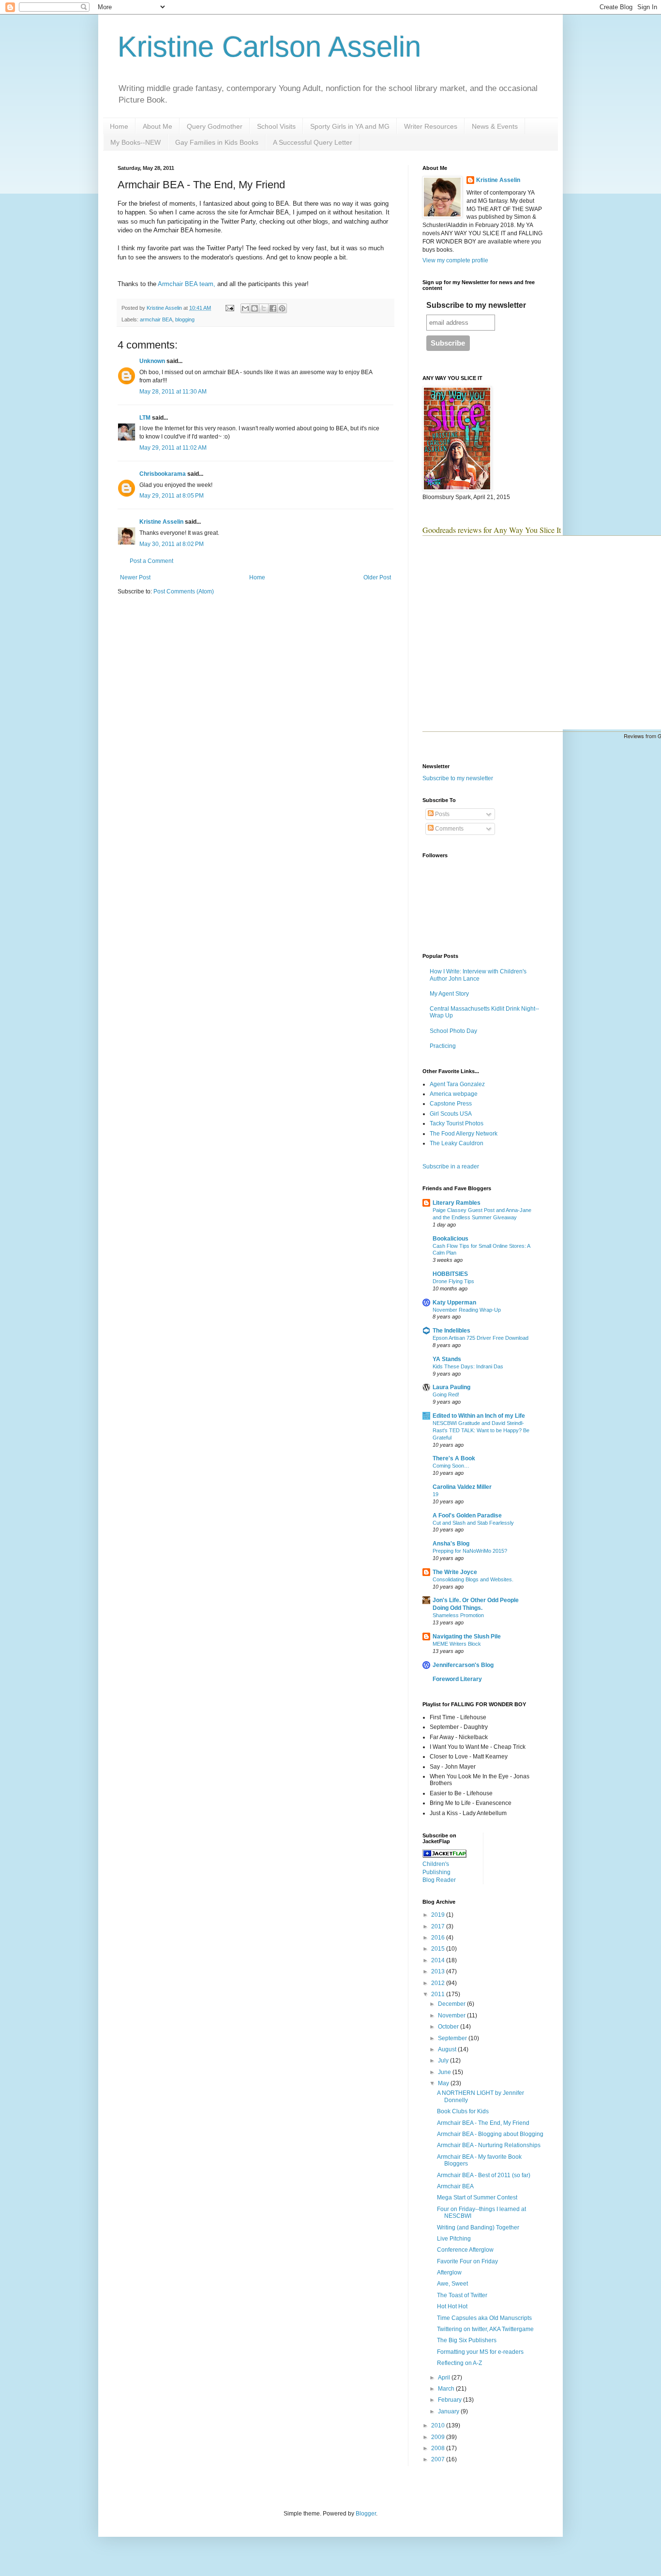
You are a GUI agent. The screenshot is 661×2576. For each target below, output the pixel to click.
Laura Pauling (451, 1387)
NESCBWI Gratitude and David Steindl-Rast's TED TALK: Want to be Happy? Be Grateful (481, 1430)
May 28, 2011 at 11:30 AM (173, 392)
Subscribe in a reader (451, 1167)
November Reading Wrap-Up (467, 1310)
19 (436, 1494)
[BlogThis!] (255, 308)
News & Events (495, 126)
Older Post (377, 577)
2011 (439, 1994)
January (449, 2411)
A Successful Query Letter (313, 142)
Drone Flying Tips (453, 1281)
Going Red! (446, 1394)
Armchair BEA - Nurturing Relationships (489, 2145)
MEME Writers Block (457, 1644)
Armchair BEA (455, 2186)
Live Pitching (454, 2239)
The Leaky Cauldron (457, 1143)
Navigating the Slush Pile (467, 1637)
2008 (439, 2448)
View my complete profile (455, 260)
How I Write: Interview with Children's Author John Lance (478, 975)
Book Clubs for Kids (463, 2111)
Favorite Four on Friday (467, 2261)
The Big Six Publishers (467, 2340)
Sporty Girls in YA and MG (350, 126)
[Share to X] (264, 308)
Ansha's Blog (451, 1544)
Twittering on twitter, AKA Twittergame (485, 2329)
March (447, 2389)
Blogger (366, 2514)
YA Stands (447, 1359)
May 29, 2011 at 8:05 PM (172, 496)
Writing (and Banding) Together (478, 2227)
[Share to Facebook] (273, 308)
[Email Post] (229, 308)
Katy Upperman (454, 1303)
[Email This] (245, 308)
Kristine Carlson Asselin (269, 47)
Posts (442, 814)
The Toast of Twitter (462, 2295)
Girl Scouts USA (451, 1114)
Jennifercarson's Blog (463, 1665)
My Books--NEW (135, 142)
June (445, 2072)
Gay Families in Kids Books (217, 142)
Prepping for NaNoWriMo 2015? (470, 1551)
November (452, 2015)
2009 (439, 2437)
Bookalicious (451, 1239)
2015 (439, 1949)
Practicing (443, 1046)
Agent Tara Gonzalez (457, 1084)
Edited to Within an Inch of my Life (479, 1416)
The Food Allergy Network (464, 1134)
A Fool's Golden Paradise (467, 1515)
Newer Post (135, 577)
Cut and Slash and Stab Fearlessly (473, 1523)
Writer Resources (431, 126)
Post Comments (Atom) (184, 591)
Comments (449, 829)
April (445, 2378)
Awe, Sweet (452, 2284)
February (451, 2400)
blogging (185, 319)
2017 (439, 1926)
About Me (158, 126)
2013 (439, 1971)
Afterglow (449, 2273)
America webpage (454, 1094)
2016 (439, 1938)
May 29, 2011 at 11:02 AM (173, 448)
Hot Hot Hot (452, 2306)
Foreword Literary (457, 1679)
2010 (439, 2425)
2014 (439, 1960)
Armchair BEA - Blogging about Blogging (490, 2134)
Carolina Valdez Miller (462, 1487)
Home (119, 126)
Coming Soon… (451, 1466)
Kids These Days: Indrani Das (468, 1366)
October (449, 2027)
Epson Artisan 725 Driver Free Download (481, 1338)
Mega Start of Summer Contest (477, 2197)
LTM (145, 418)
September (453, 2038)
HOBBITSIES (450, 1274)
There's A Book (454, 1458)
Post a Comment (151, 561)
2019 (439, 1915)
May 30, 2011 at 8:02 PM (172, 544)
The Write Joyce (455, 1572)
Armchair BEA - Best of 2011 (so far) (484, 2175)
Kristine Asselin (161, 522)
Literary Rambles (457, 1203)
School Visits (276, 126)
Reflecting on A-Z (459, 2363)
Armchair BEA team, (187, 284)
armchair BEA (156, 319)
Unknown (152, 361)
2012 (439, 1983)
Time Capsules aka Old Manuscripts (484, 2318)
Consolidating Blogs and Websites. (473, 1579)
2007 (439, 2459)
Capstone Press (451, 1104)
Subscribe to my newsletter (476, 305)
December (452, 2004)
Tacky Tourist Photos (457, 1123)
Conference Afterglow (465, 2250)
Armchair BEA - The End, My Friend (483, 2123)
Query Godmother (215, 126)
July (444, 2061)
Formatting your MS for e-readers (480, 2352)
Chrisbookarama (163, 474)
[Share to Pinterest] (282, 308)
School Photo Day (453, 1031)
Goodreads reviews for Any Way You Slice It (492, 530)
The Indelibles (451, 1331)
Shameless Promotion (458, 1615)
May (444, 2083)
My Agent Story (449, 994)
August (448, 2049)
